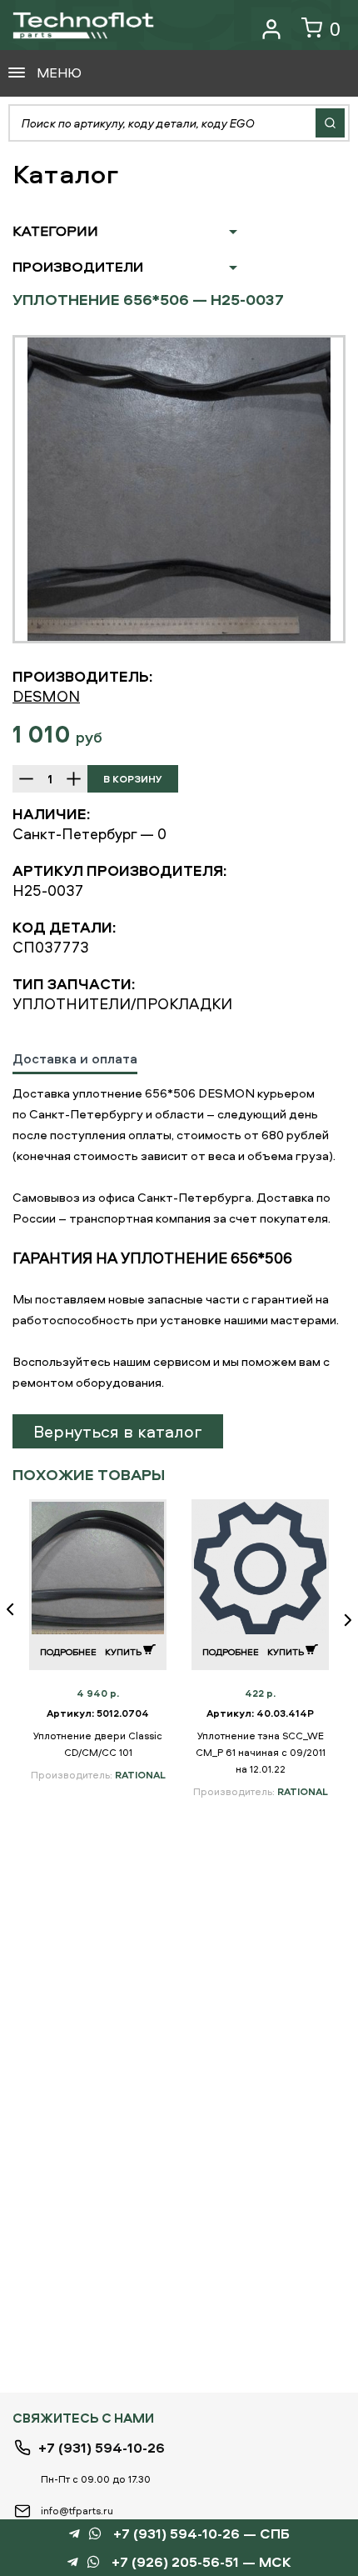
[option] (179, 489)
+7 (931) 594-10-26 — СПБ (201, 2534)
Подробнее (68, 1651)
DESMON (46, 696)
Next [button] (341, 1621)
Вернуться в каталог (118, 1431)
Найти (330, 123)
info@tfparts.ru (77, 2511)
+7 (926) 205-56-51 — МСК (201, 2562)
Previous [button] (17, 1621)
